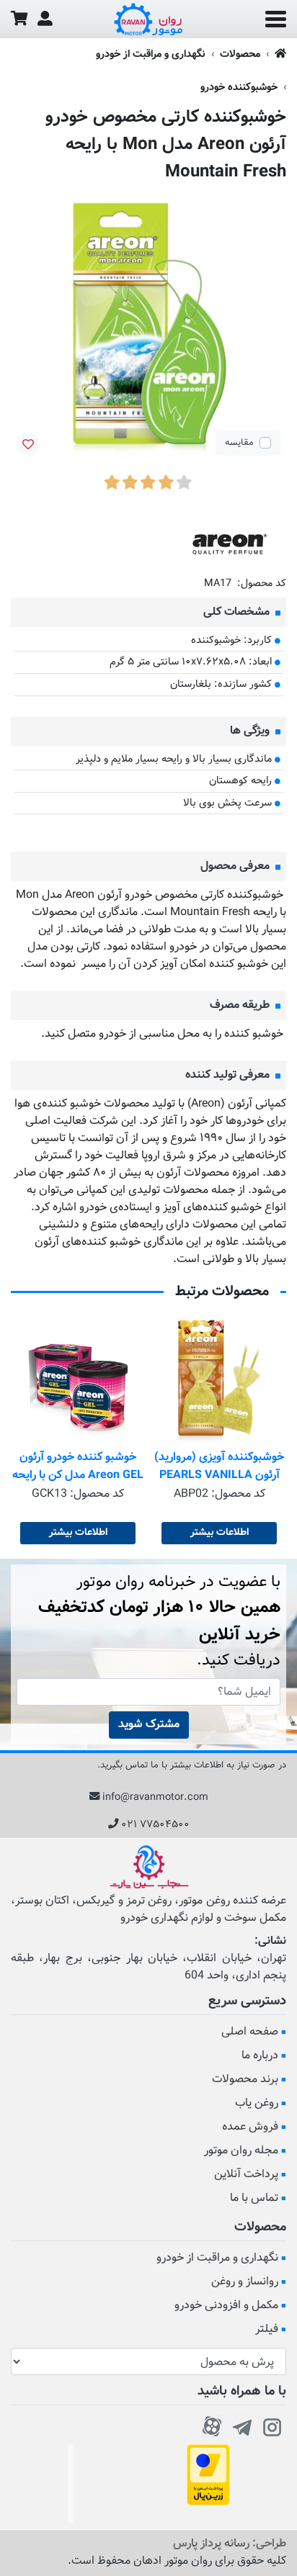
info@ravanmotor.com (155, 1797)
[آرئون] (229, 545)
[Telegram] (242, 2425)
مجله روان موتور (241, 2151)
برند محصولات (245, 2080)
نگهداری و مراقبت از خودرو (151, 54)
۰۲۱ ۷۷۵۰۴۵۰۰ (155, 1825)
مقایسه (239, 443)
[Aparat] (212, 2425)
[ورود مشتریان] (45, 19)
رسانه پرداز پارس (211, 2544)
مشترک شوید (149, 1725)
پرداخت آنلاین (246, 2175)
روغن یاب (257, 2103)
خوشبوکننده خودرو (239, 87)
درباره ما (260, 2056)
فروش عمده (250, 2127)
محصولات (240, 54)
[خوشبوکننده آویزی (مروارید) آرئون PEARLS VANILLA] (219, 1382)
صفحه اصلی (250, 2032)
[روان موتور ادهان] (148, 19)
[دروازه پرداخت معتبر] (208, 2476)
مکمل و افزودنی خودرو (226, 2306)
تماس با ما (254, 2198)
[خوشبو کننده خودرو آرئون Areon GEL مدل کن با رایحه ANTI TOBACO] (78, 1382)
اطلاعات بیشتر (220, 1533)
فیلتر (267, 2329)
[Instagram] (272, 2425)
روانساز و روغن (245, 2282)
